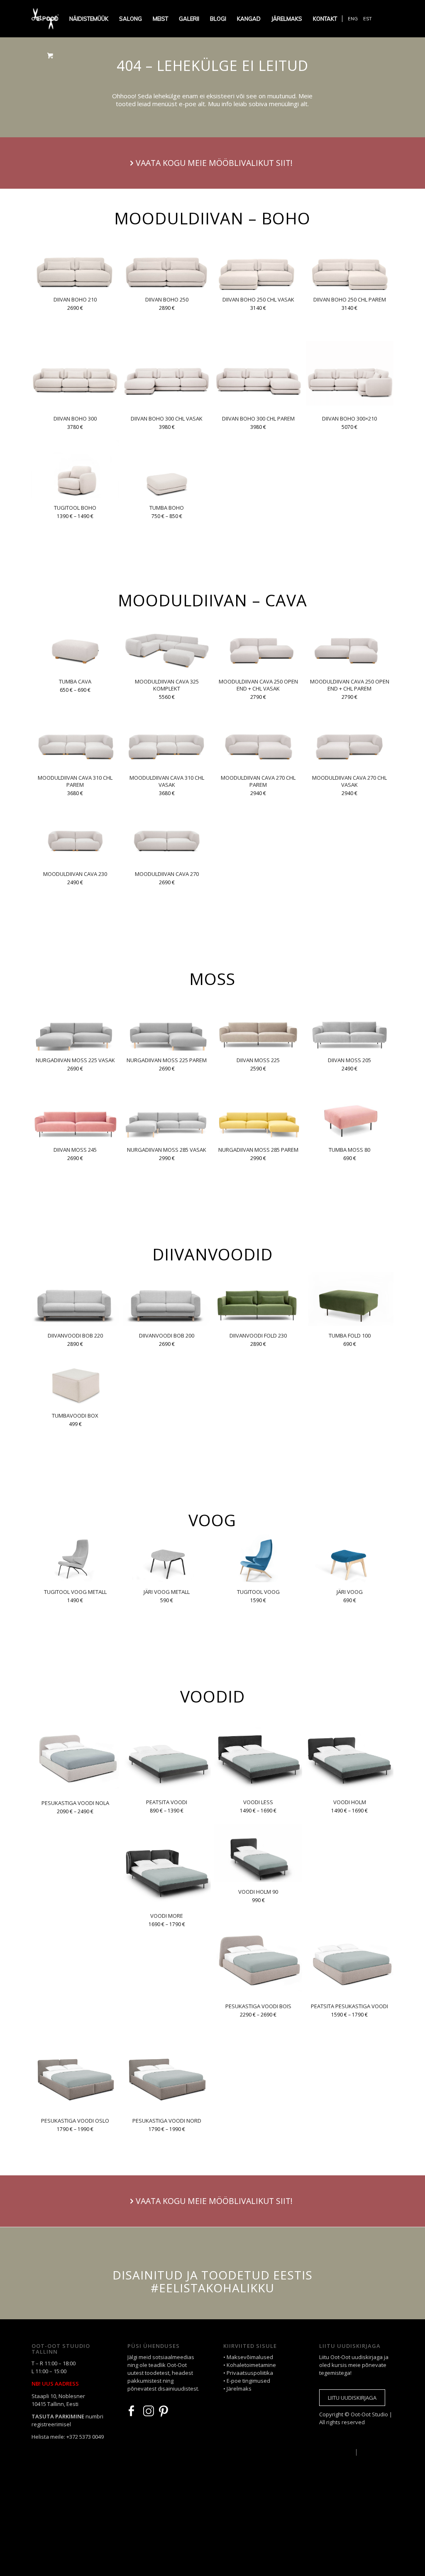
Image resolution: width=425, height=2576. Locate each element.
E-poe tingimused (248, 2381)
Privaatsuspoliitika (250, 2373)
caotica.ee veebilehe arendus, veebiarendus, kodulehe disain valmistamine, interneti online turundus (332, 2437)
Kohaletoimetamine (251, 2365)
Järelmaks (239, 2389)
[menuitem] (48, 19)
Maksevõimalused (250, 2357)
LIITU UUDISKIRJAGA (352, 2398)
